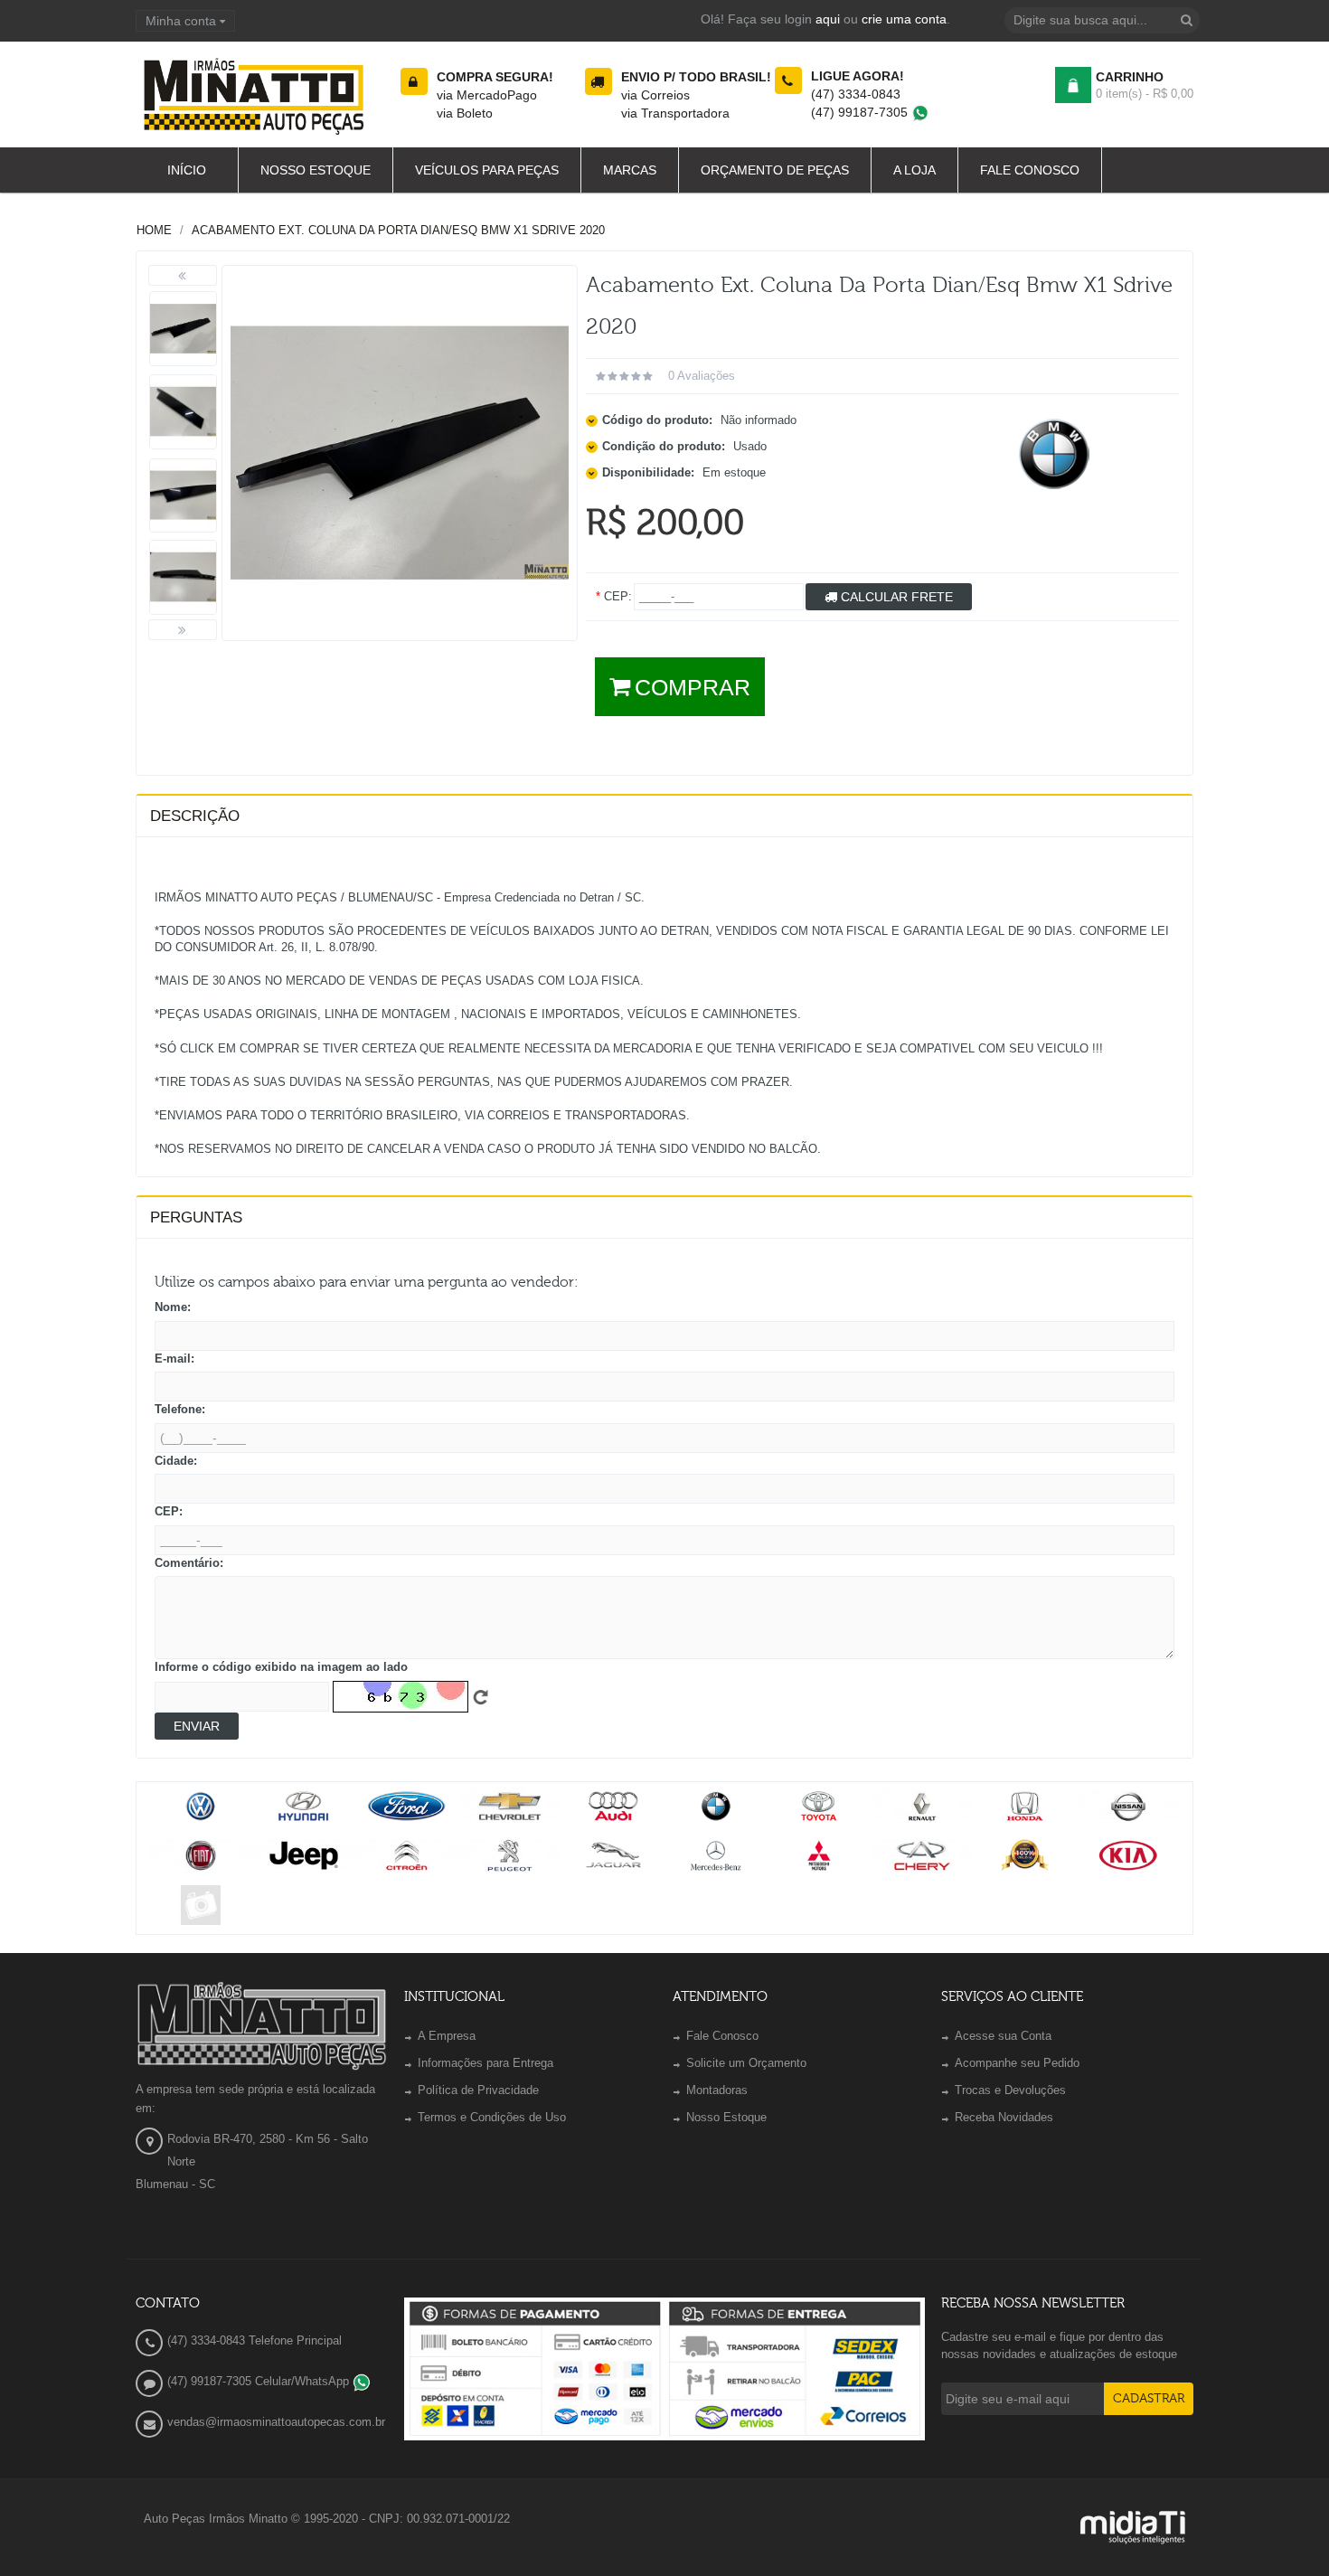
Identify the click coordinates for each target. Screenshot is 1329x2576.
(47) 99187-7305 (861, 112)
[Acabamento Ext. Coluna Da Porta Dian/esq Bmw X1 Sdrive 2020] (183, 329)
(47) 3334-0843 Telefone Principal (254, 2340)
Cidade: (176, 1461)
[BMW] (1055, 454)
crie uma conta (904, 19)
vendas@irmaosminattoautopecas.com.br (276, 2422)
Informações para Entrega (485, 2063)
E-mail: (174, 1359)
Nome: (173, 1307)
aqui (828, 19)
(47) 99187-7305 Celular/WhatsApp (260, 2381)
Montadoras (717, 2090)
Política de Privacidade (478, 2090)
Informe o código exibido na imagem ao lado (281, 1667)
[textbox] (1102, 20)
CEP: (169, 1511)
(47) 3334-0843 (856, 94)
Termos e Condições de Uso (492, 2117)
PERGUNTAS (196, 1217)
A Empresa (447, 2036)
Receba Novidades (1004, 2117)
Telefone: (180, 1409)
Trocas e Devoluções (1010, 2090)
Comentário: (189, 1563)
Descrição (195, 816)
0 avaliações (702, 376)
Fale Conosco (722, 2036)
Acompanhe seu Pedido (1017, 2063)
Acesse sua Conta (1003, 2036)
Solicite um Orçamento (746, 2063)
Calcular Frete (895, 597)
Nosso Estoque (726, 2117)
